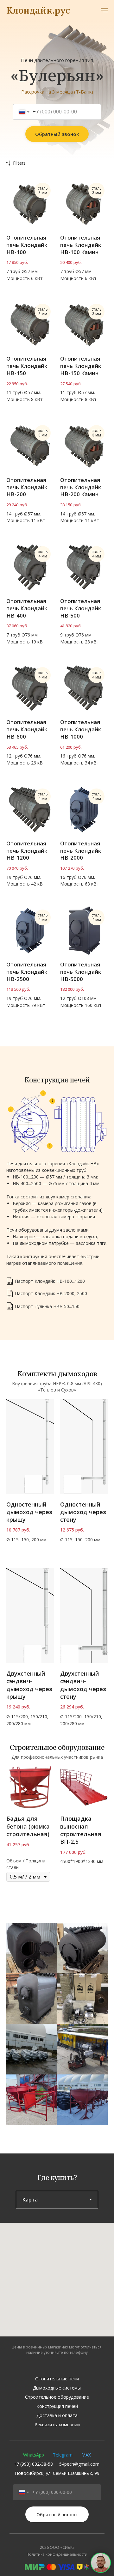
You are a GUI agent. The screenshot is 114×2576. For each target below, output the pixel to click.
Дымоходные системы (57, 2388)
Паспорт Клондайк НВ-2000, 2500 (51, 1293)
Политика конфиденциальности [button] (57, 2554)
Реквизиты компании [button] (57, 2424)
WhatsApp (34, 2455)
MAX (86, 2455)
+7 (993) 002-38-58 (33, 2464)
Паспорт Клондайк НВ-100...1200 (50, 1281)
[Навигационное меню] (104, 10)
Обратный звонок (57, 134)
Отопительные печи (57, 2379)
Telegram (63, 2455)
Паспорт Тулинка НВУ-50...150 (47, 1306)
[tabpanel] (57, 2280)
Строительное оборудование (57, 2397)
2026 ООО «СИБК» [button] (57, 2547)
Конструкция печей (57, 2406)
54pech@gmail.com (79, 2464)
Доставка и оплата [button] (57, 2415)
